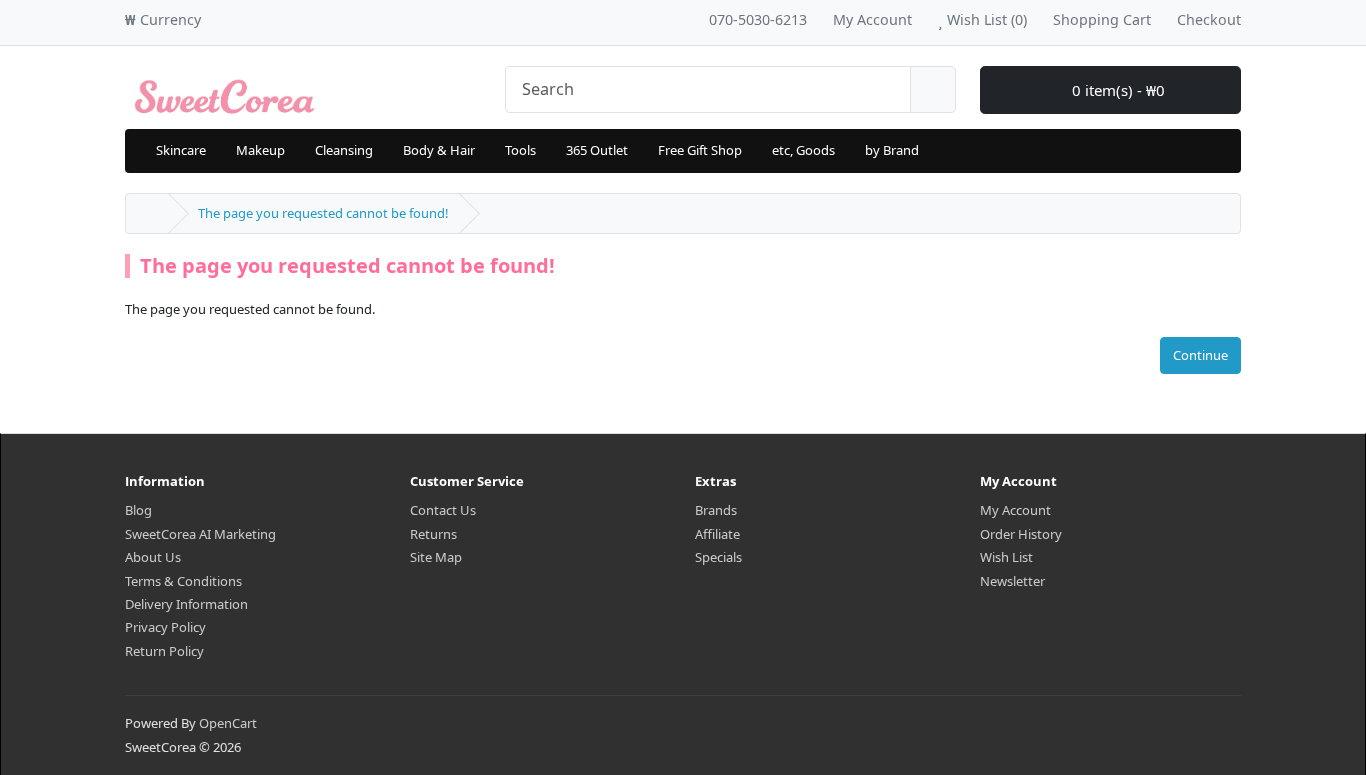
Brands (716, 510)
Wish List (1006, 557)
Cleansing (344, 150)
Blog (138, 510)
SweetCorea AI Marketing (200, 534)
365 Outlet (597, 150)
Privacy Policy (165, 627)
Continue (1200, 355)
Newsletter (1012, 581)
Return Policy (164, 651)
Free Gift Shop (700, 150)
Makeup (260, 150)
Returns (433, 534)
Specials (718, 557)
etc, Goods (803, 150)
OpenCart (228, 723)
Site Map (436, 557)
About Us (153, 557)
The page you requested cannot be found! (323, 213)
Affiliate (717, 534)
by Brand (892, 150)
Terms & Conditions (183, 581)
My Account (1015, 510)
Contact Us (443, 510)
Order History (1021, 534)
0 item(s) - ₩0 (1116, 90)
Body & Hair (439, 150)
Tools (520, 150)
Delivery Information (186, 604)
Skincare (181, 150)
